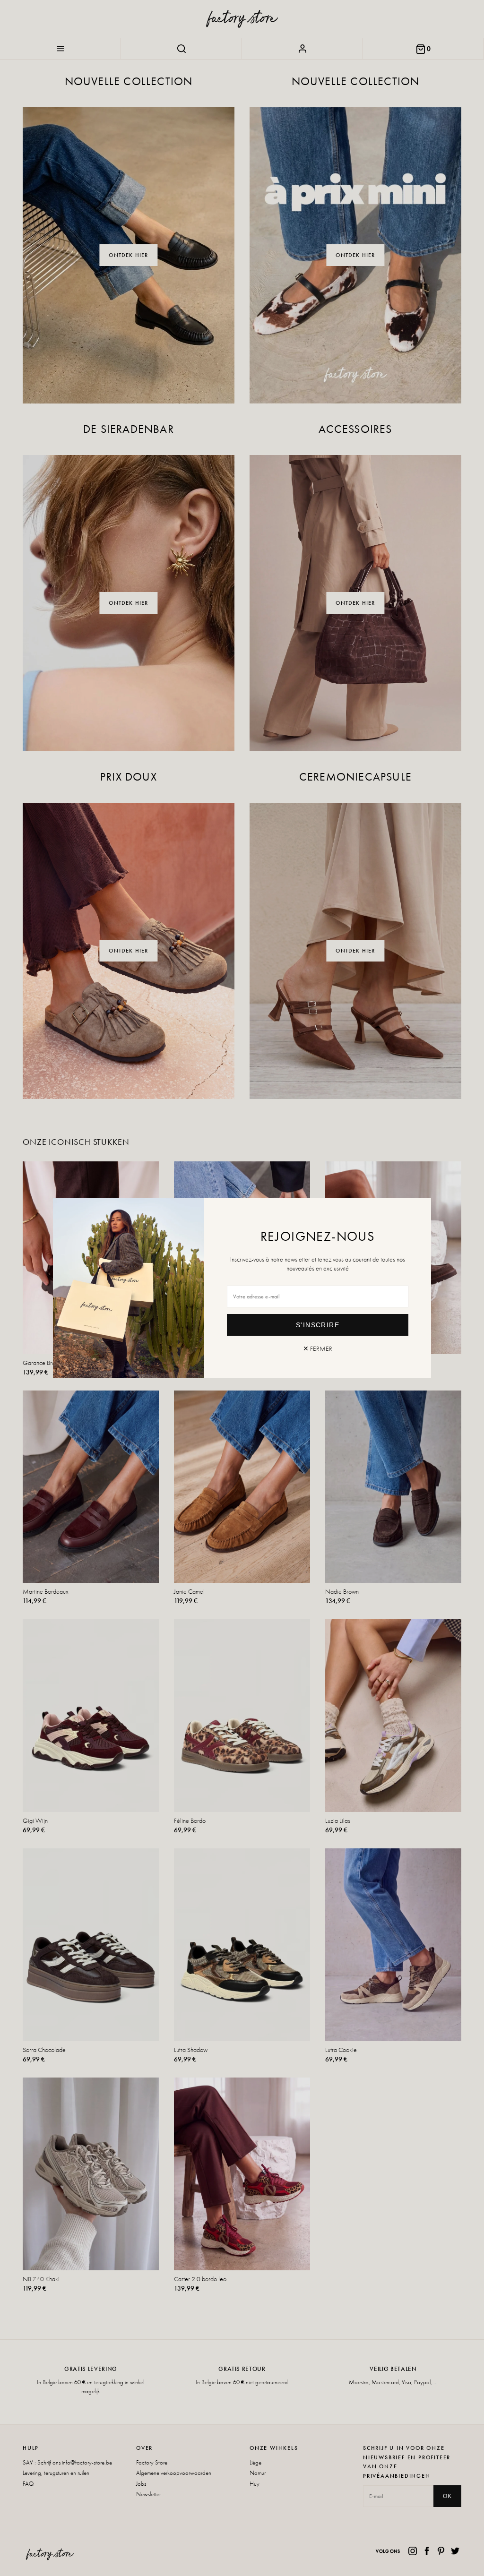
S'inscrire (318, 1325)
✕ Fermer (318, 1348)
